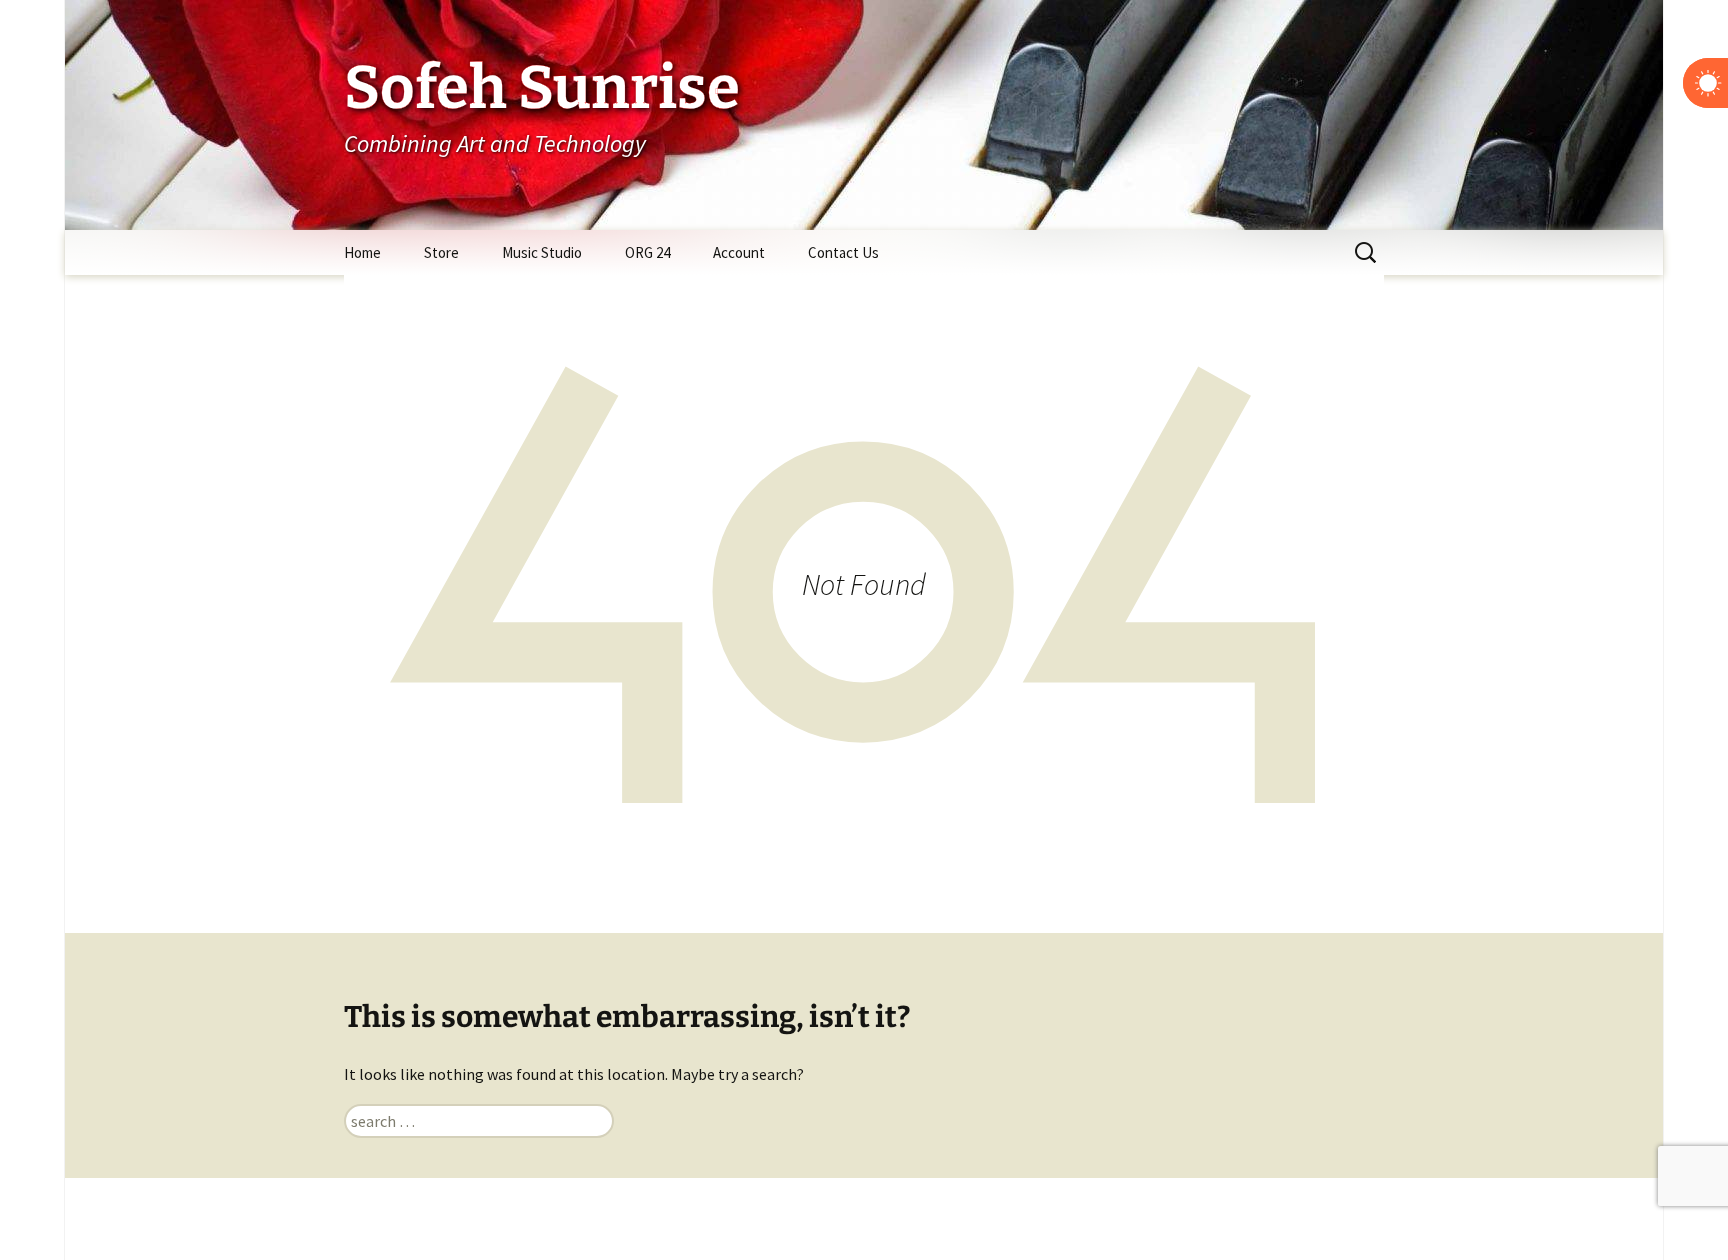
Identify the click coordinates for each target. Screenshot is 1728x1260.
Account (739, 252)
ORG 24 (647, 252)
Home (362, 252)
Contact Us (843, 252)
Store (441, 252)
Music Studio (542, 252)
